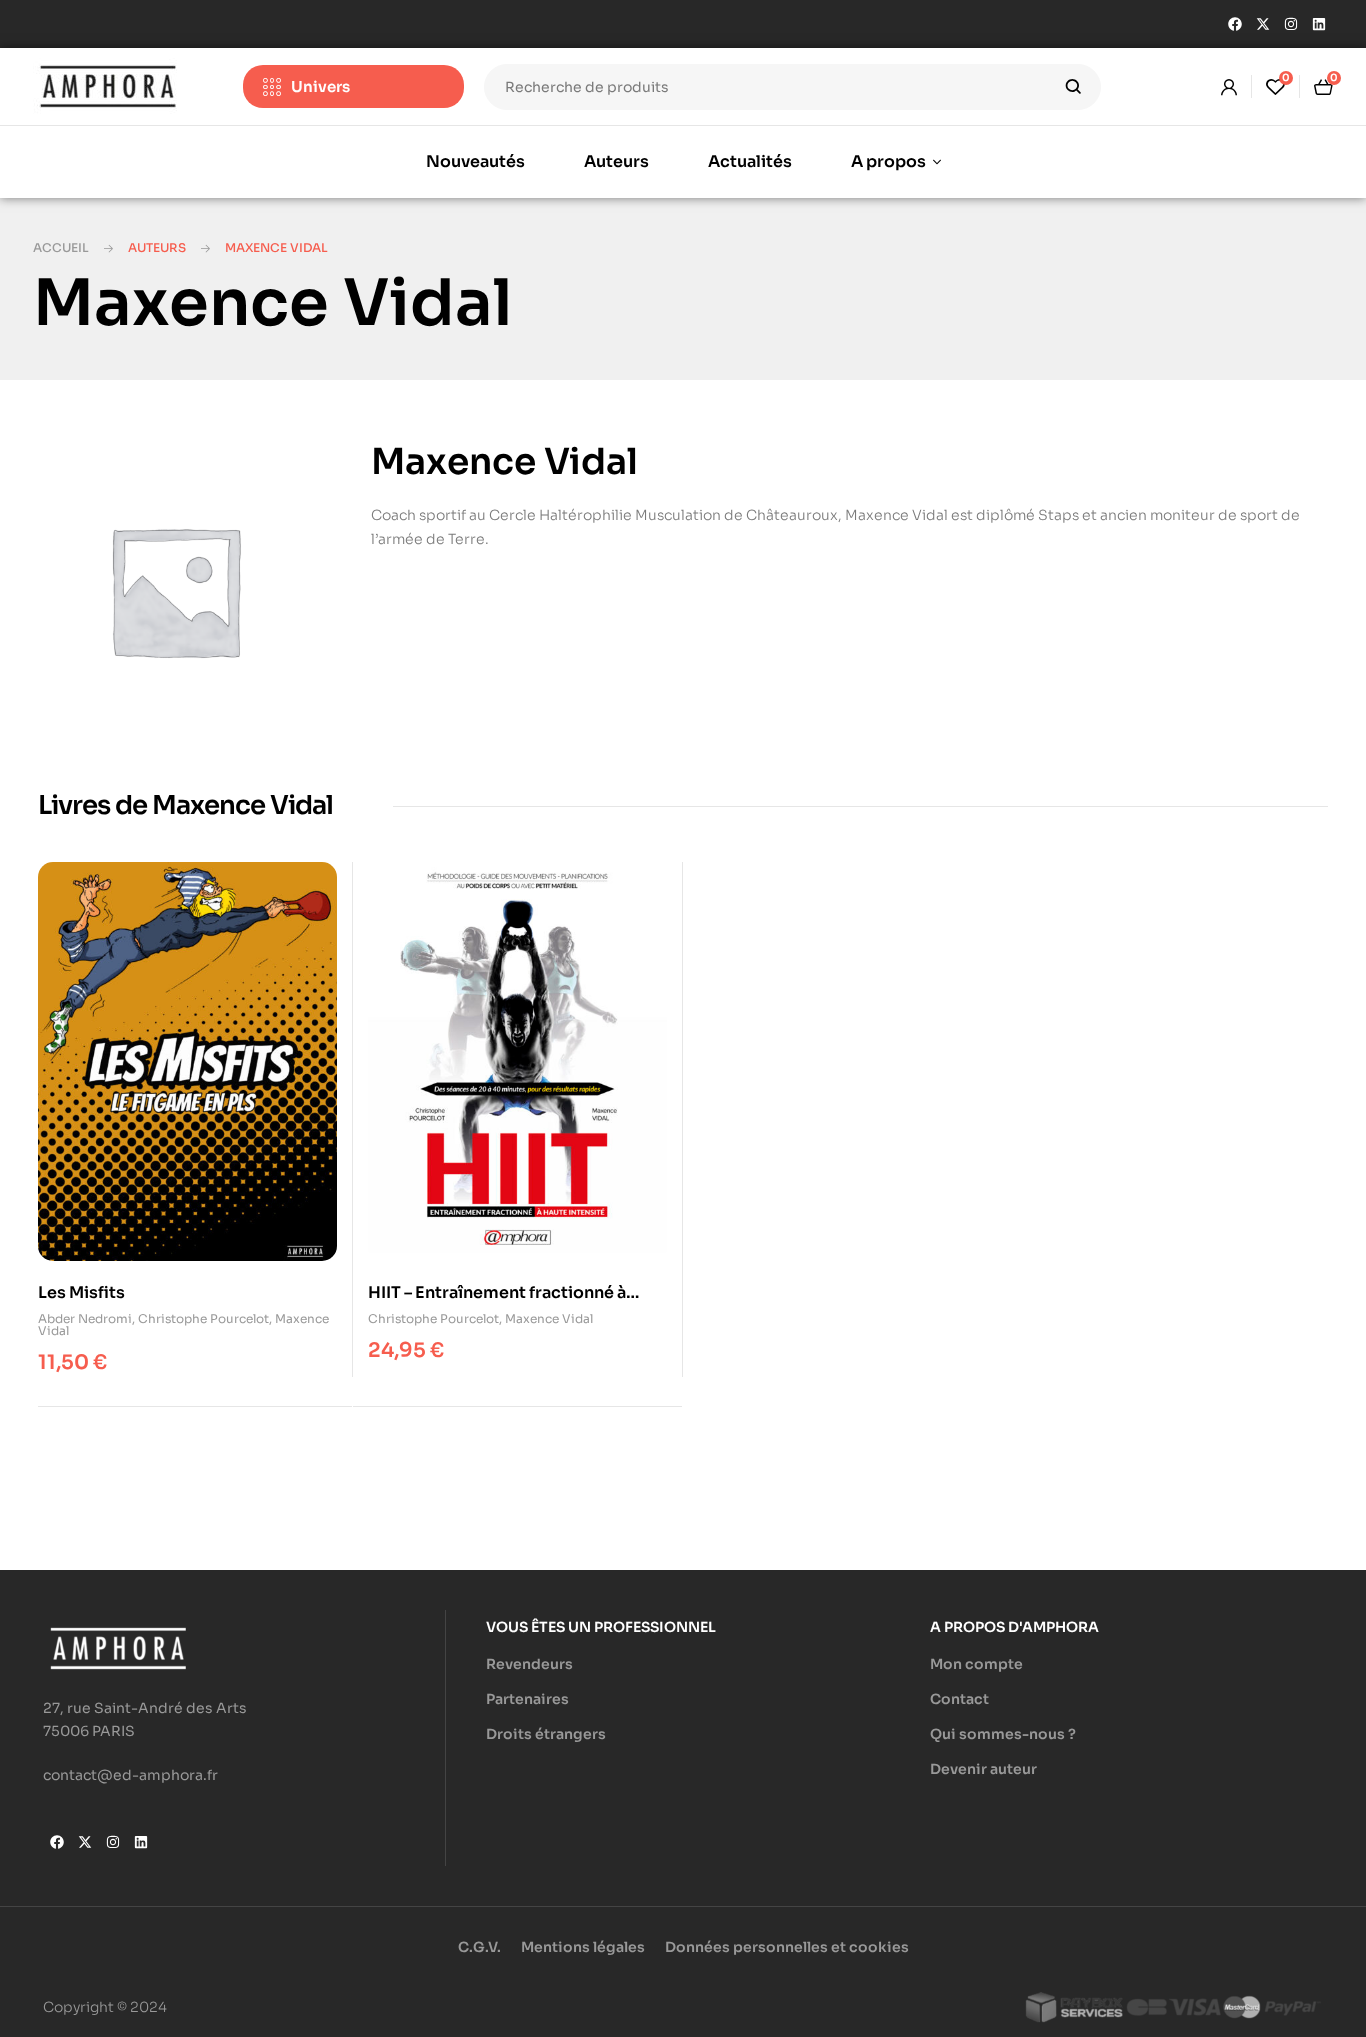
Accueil (61, 247)
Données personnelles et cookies (787, 1947)
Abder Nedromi (85, 1318)
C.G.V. (479, 1947)
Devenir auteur (983, 1769)
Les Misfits (81, 1292)
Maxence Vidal (549, 1318)
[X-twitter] (1263, 24)
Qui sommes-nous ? (1003, 1734)
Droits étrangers (546, 1734)
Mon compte (976, 1664)
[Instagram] (1291, 24)
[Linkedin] (1319, 24)
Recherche (1073, 87)
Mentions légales (583, 1947)
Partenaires (527, 1699)
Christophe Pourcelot (203, 1318)
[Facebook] (1235, 24)
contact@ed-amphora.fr (130, 1775)
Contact (959, 1699)
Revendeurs (529, 1664)
